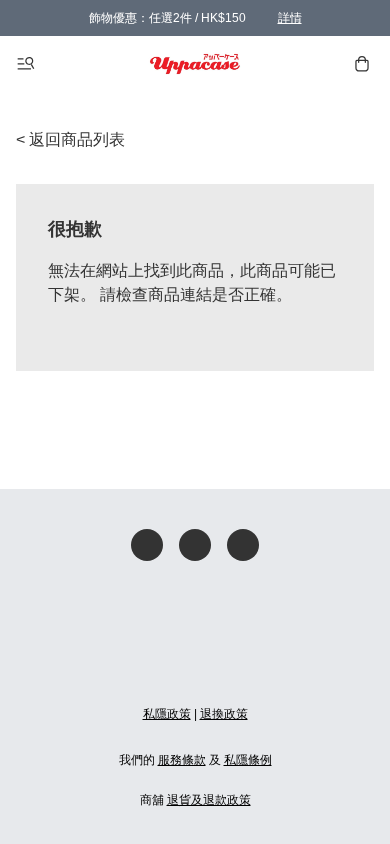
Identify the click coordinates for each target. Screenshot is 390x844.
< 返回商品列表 (70, 139)
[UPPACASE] (195, 64)
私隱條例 (248, 760)
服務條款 (182, 760)
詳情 (290, 18)
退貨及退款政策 (209, 800)
